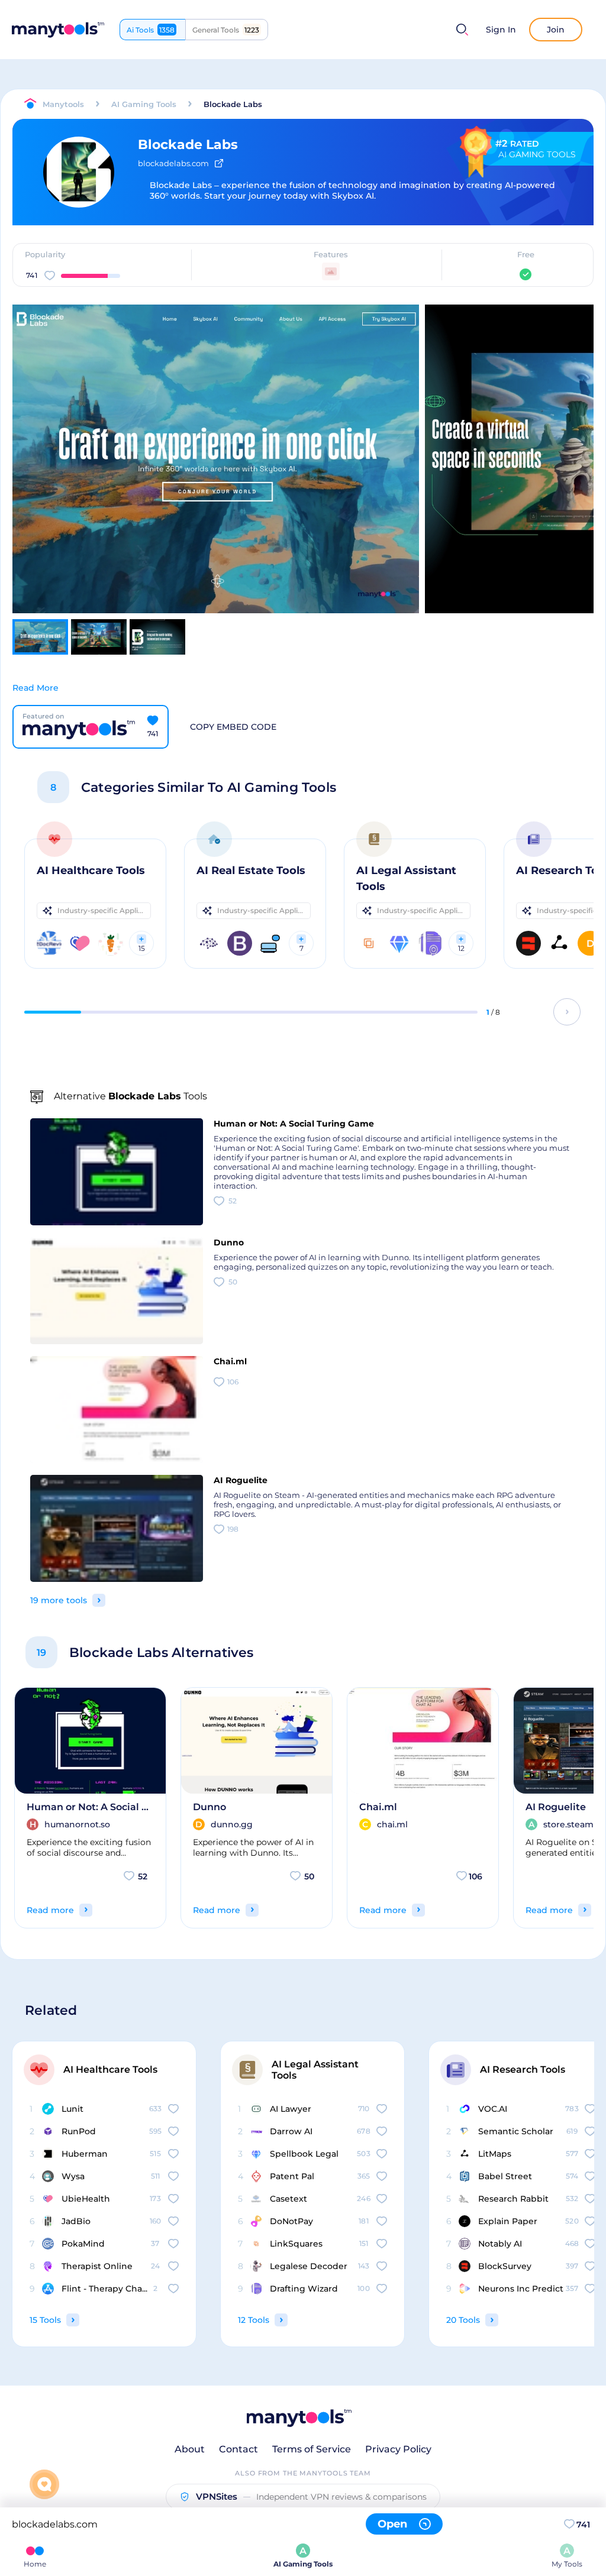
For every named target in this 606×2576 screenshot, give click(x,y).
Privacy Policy (398, 2449)
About (190, 2449)
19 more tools (59, 1600)
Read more (50, 1910)
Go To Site (206, 438)
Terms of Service (312, 2449)
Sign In (501, 30)
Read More (36, 688)
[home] (58, 30)
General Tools (226, 30)
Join (556, 30)
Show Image (215, 480)
